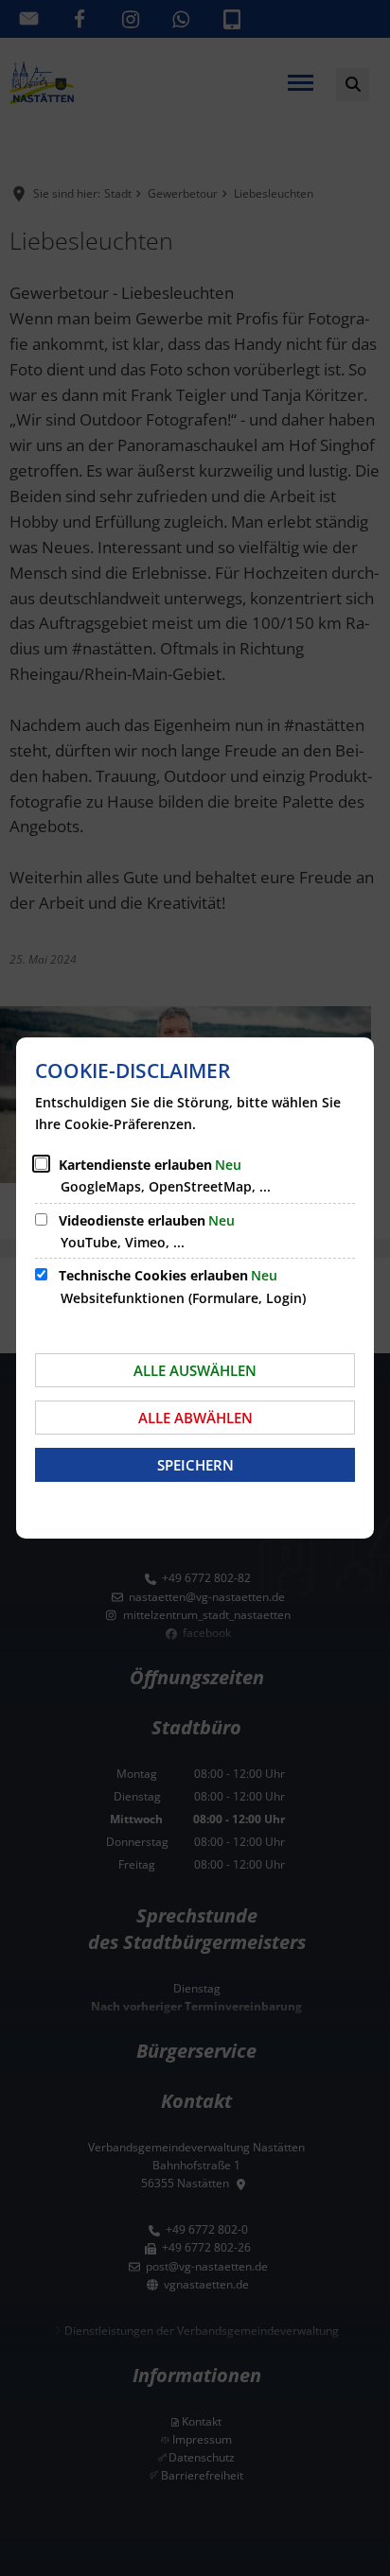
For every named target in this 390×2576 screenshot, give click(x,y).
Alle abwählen (195, 1418)
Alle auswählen (195, 1370)
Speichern (195, 1465)
